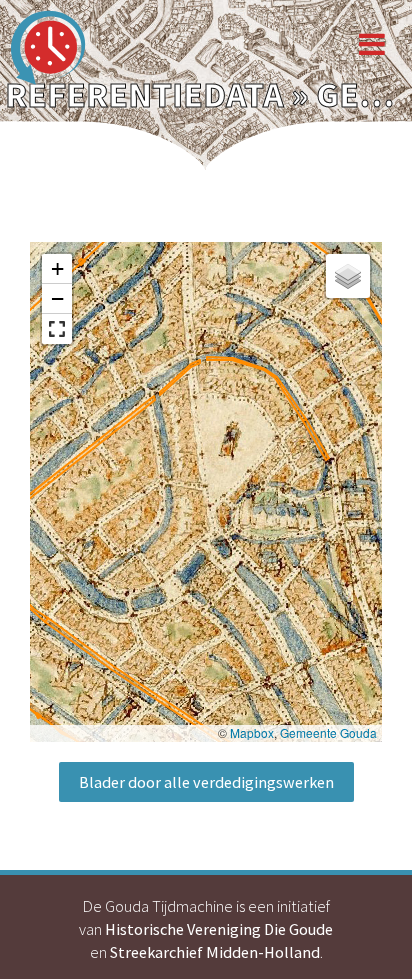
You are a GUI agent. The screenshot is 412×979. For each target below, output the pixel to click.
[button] (57, 269)
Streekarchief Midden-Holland (215, 952)
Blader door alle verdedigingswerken (206, 782)
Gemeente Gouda (328, 732)
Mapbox (252, 732)
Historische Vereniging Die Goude (219, 929)
